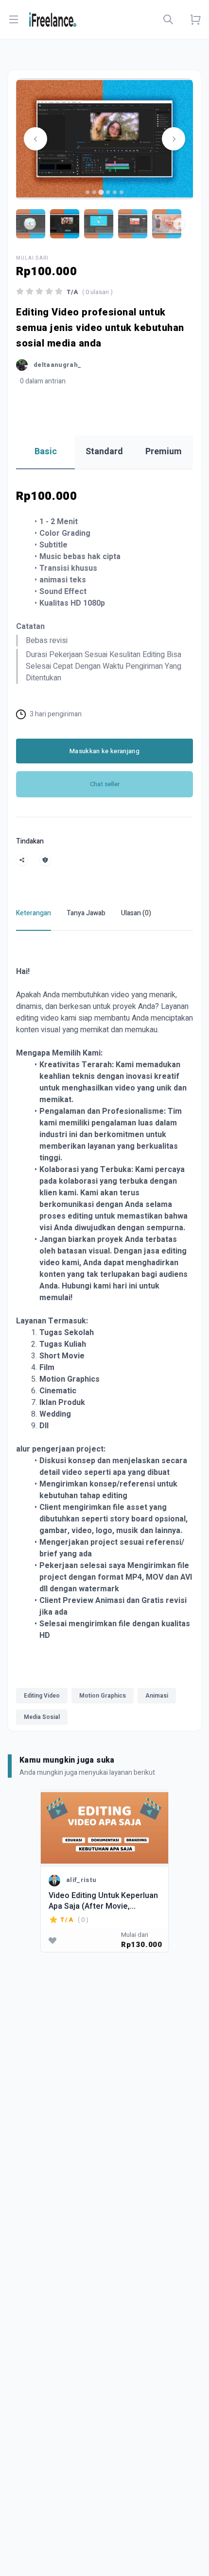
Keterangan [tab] (34, 913)
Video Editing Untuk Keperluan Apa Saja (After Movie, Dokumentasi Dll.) (103, 1901)
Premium (164, 452)
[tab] (87, 192)
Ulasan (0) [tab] (136, 913)
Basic (46, 452)
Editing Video (42, 1696)
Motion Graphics (103, 1696)
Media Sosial (42, 1717)
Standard (104, 452)
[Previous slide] (35, 139)
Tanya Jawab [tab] (86, 913)
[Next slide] (174, 139)
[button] (65, 224)
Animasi (157, 1696)
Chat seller (105, 784)
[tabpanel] (104, 1337)
